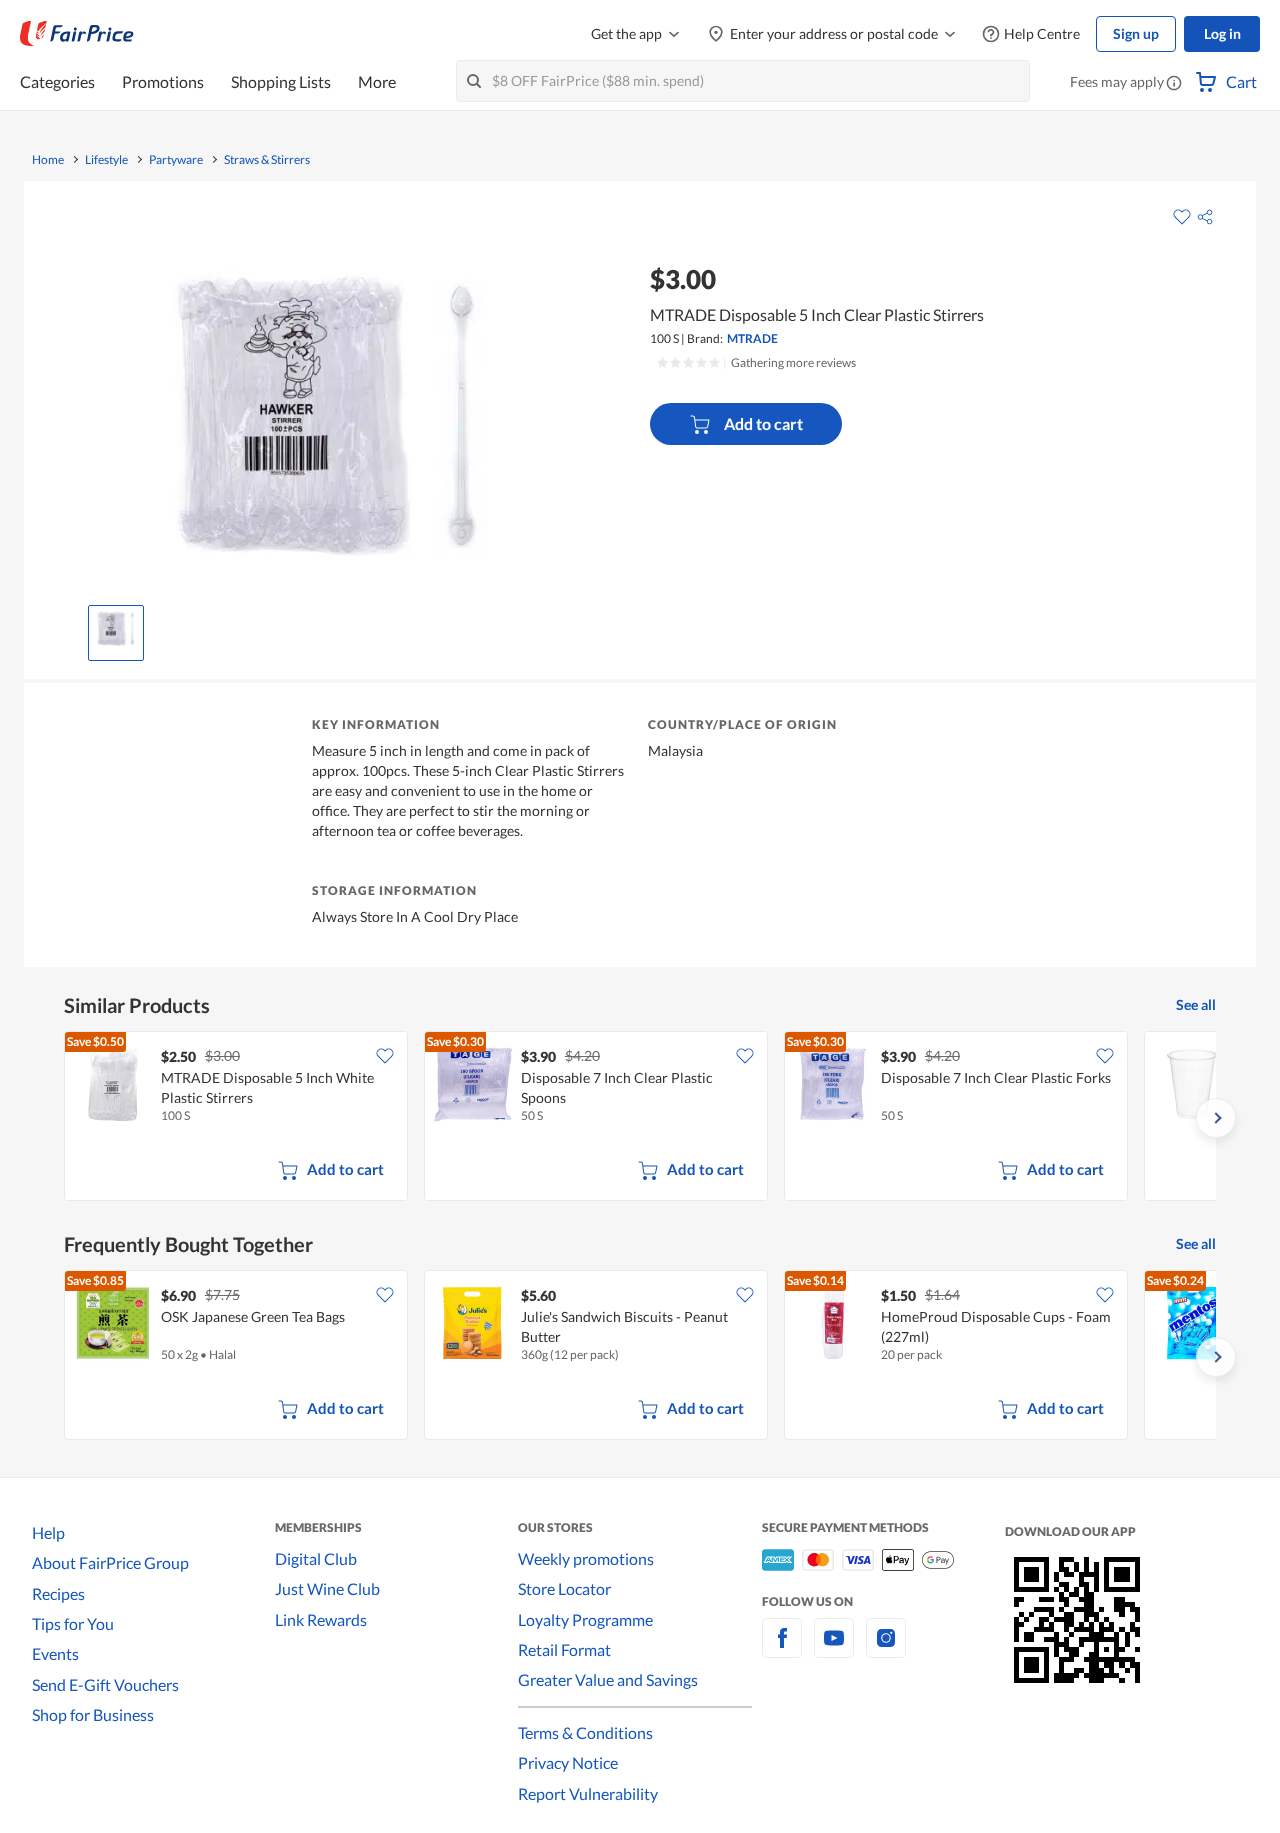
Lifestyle (106, 160)
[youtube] (834, 1649)
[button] (1174, 84)
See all (1196, 1004)
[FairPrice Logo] (77, 34)
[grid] (640, 1118)
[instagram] (886, 1649)
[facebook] (782, 1649)
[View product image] (116, 628)
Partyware (176, 160)
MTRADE (752, 338)
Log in (1222, 33)
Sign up (1136, 33)
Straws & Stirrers (267, 160)
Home (48, 160)
